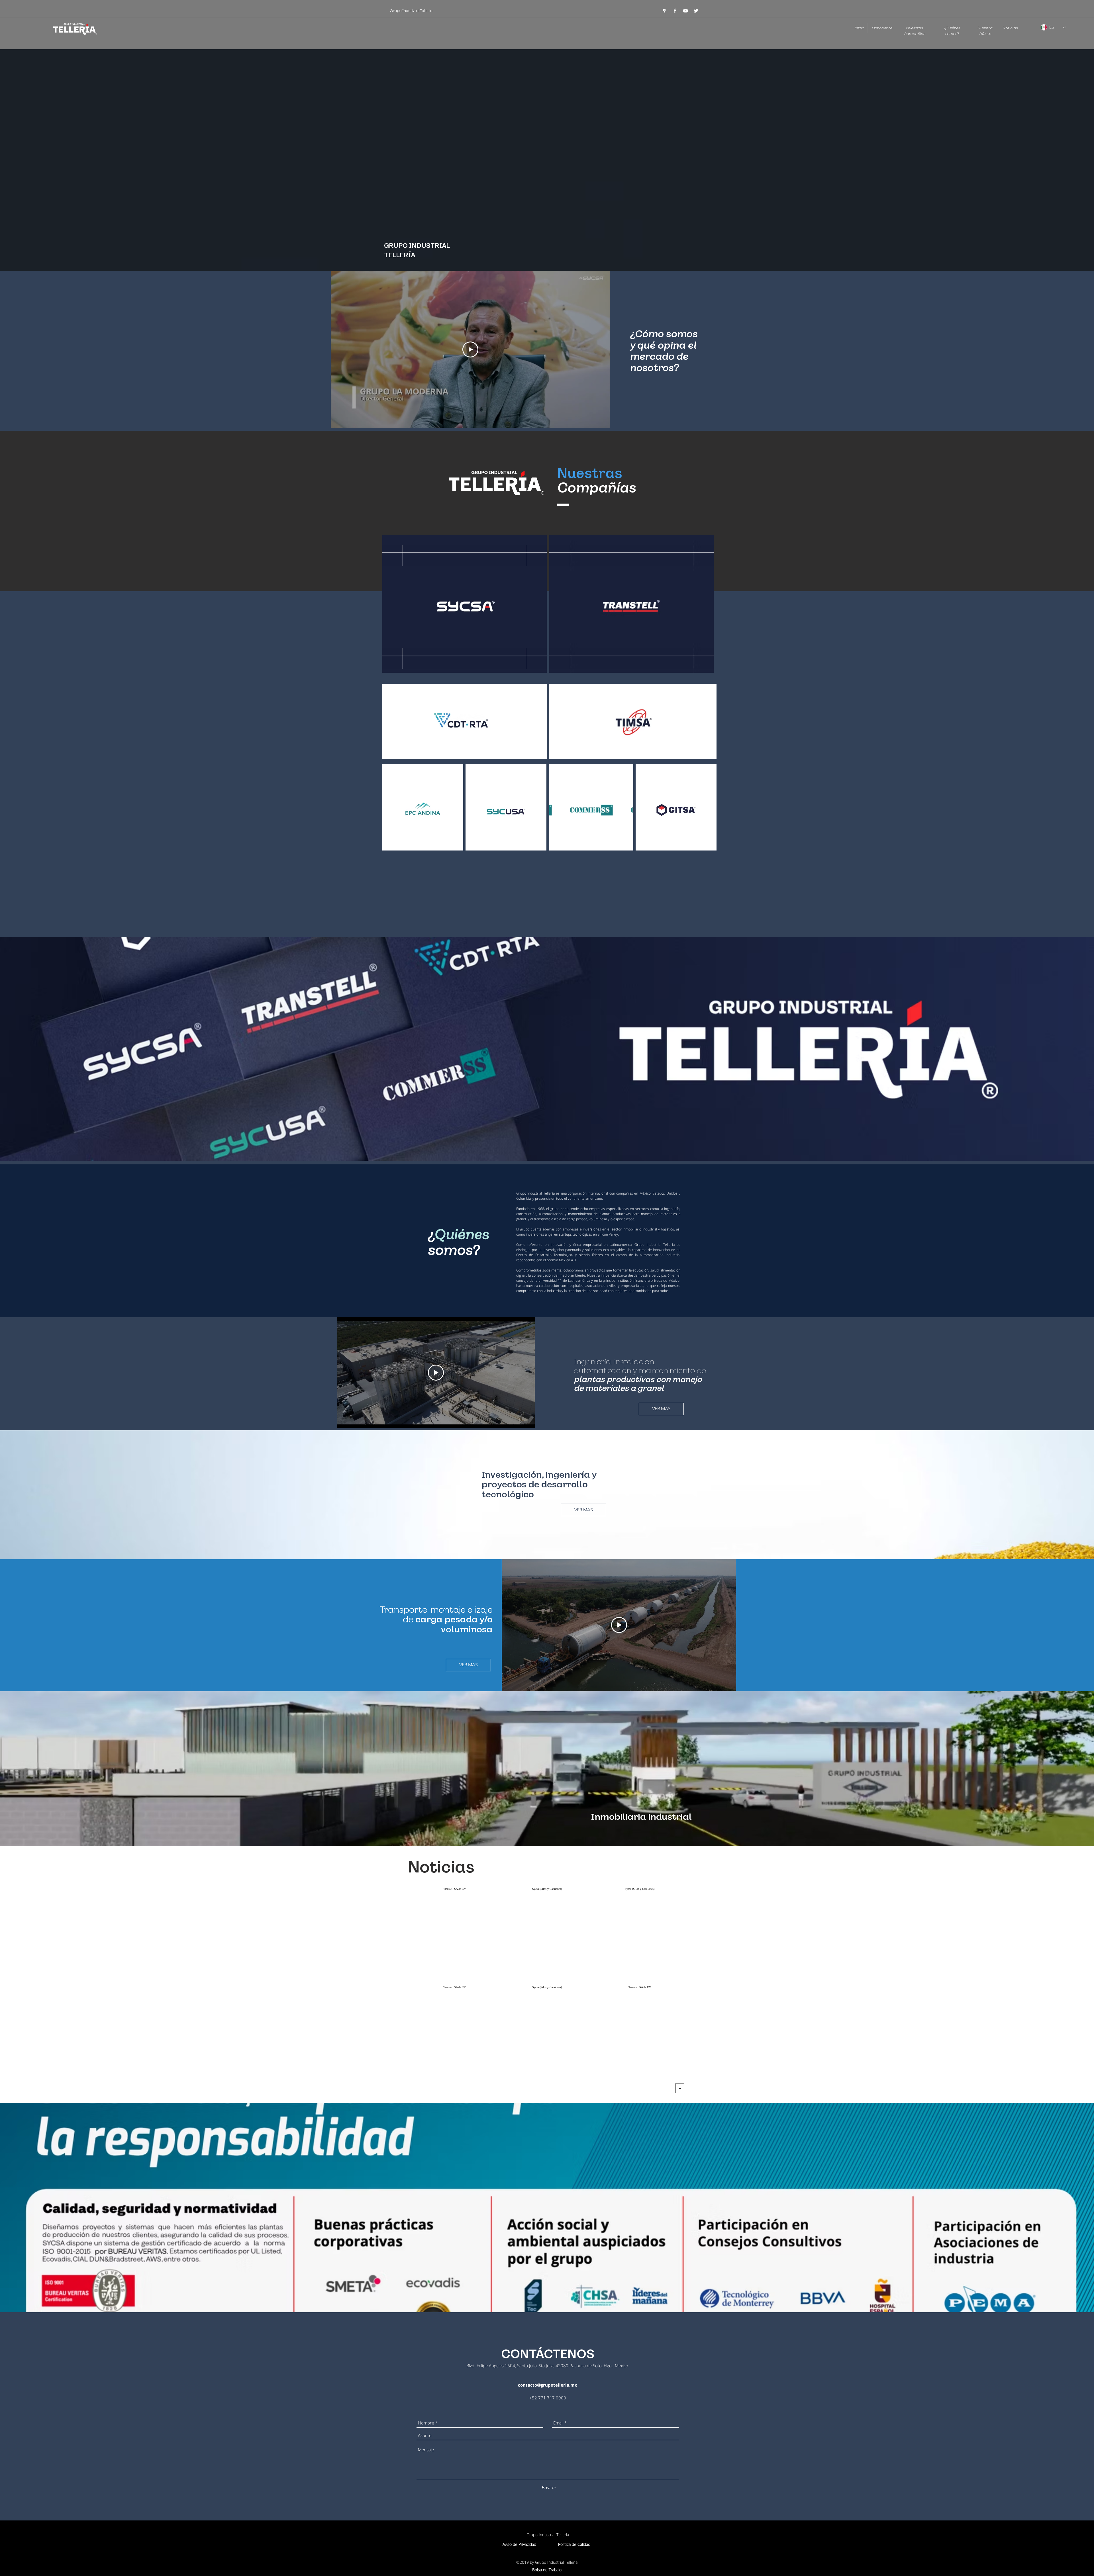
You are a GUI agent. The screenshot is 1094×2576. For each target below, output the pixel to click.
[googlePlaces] (664, 11)
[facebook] (675, 11)
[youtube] (685, 11)
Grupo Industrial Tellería (412, 11)
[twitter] (696, 11)
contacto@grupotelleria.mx (548, 2385)
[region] (465, 604)
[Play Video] (470, 349)
